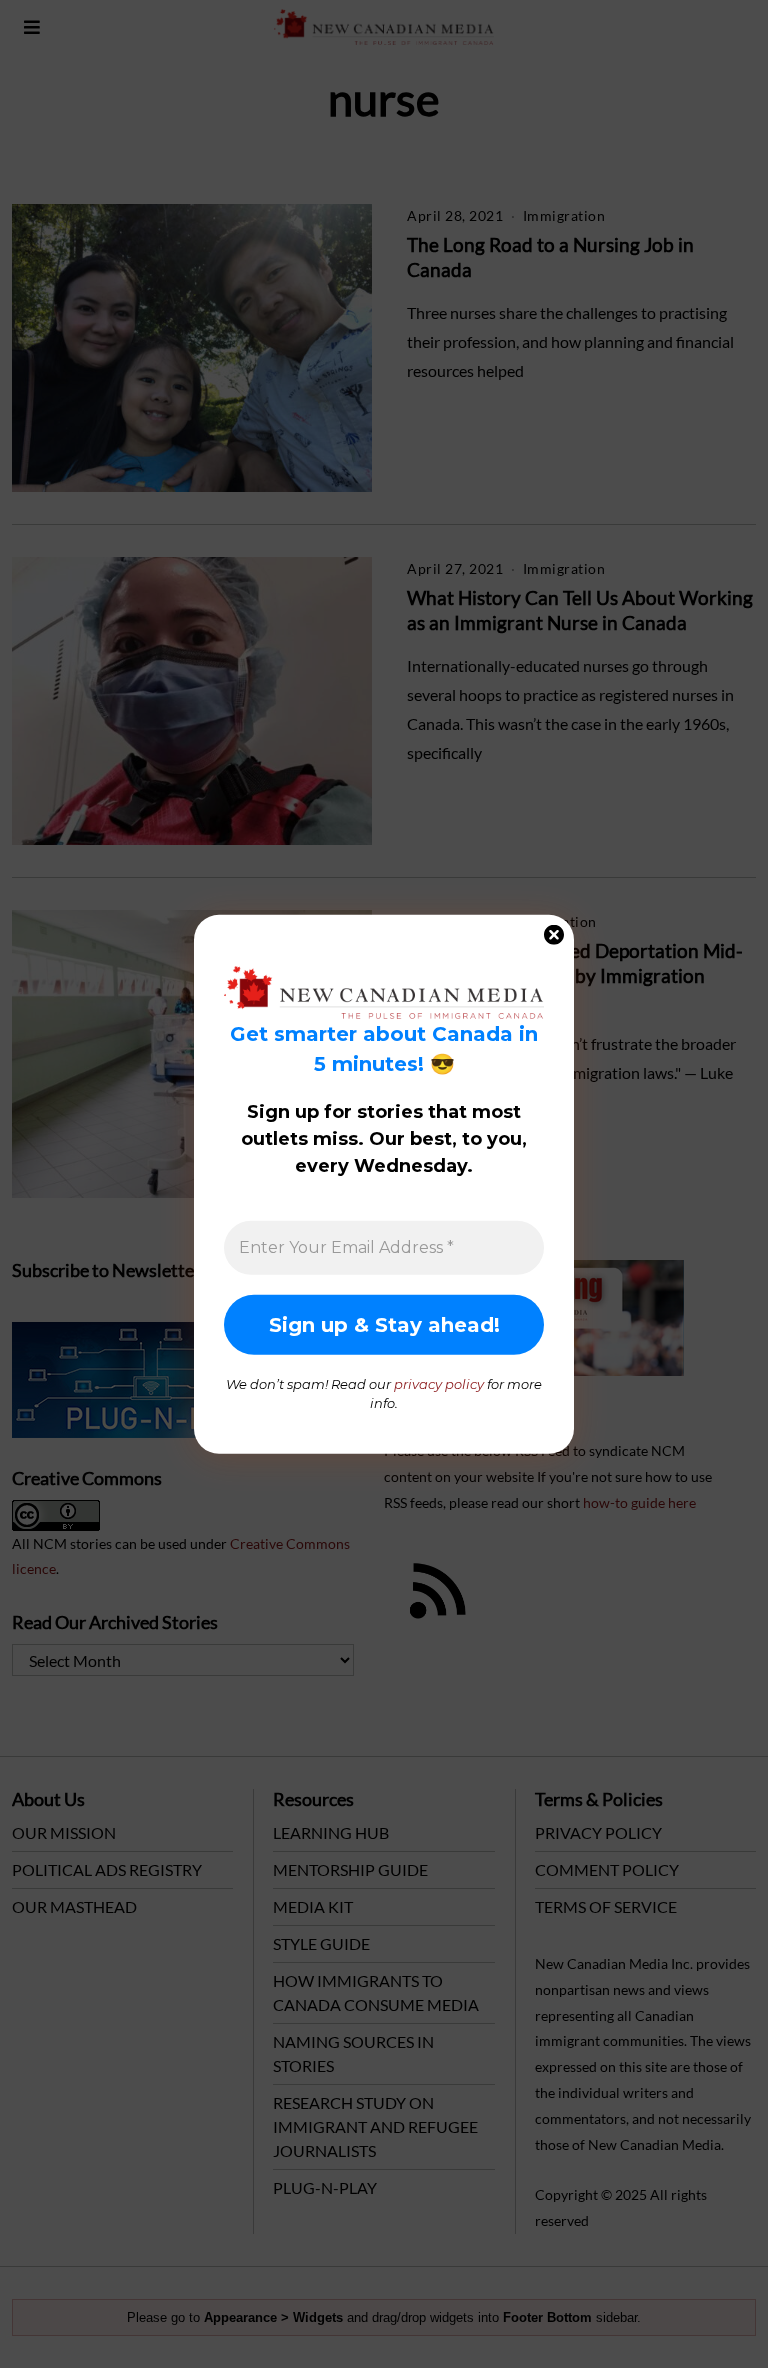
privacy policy (439, 1383)
